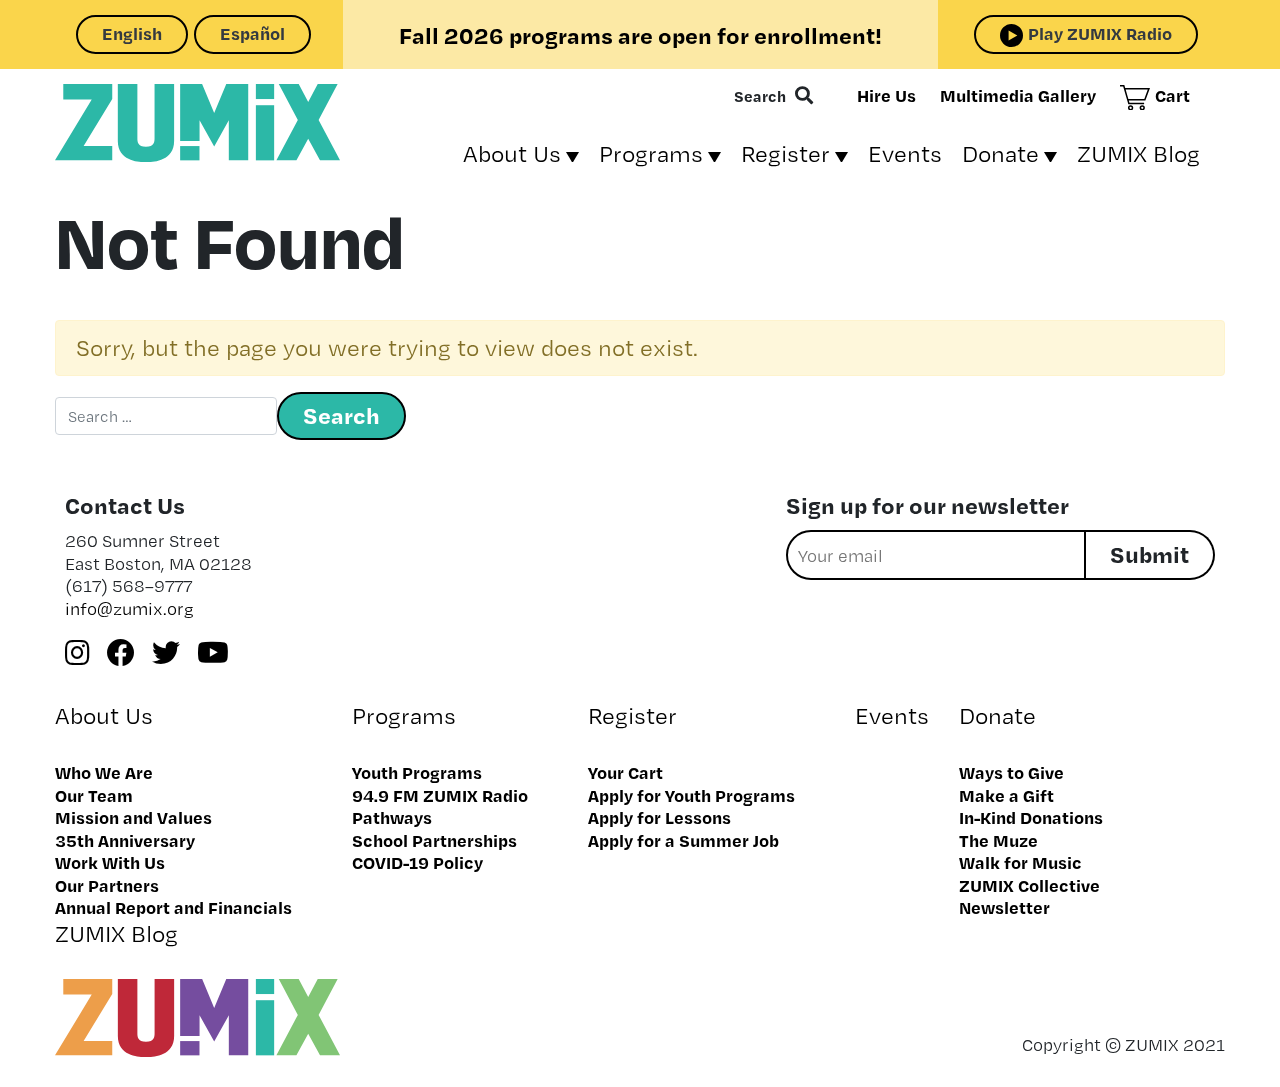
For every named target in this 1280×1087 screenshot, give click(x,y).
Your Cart (625, 772)
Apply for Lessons (659, 817)
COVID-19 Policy (417, 862)
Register (785, 153)
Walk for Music (1020, 862)
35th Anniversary (125, 840)
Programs (651, 153)
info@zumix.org (129, 608)
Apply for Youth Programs (691, 795)
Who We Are (104, 772)
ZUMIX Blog (1138, 153)
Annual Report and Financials (173, 907)
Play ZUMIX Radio (1100, 33)
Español (252, 33)
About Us (512, 153)
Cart (1172, 95)
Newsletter (1004, 907)
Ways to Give (1011, 772)
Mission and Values (133, 817)
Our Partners (107, 885)
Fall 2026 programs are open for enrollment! (640, 35)
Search (760, 96)
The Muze (998, 840)
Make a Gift (1006, 795)
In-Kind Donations (1031, 817)
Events (905, 153)
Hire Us (886, 95)
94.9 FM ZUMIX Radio (440, 795)
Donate (1000, 153)
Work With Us (110, 862)
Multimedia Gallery (1018, 95)
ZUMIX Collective (1029, 885)
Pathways (392, 817)
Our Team (94, 795)
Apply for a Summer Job (683, 840)
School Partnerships (434, 840)
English (132, 33)
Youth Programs (417, 772)
